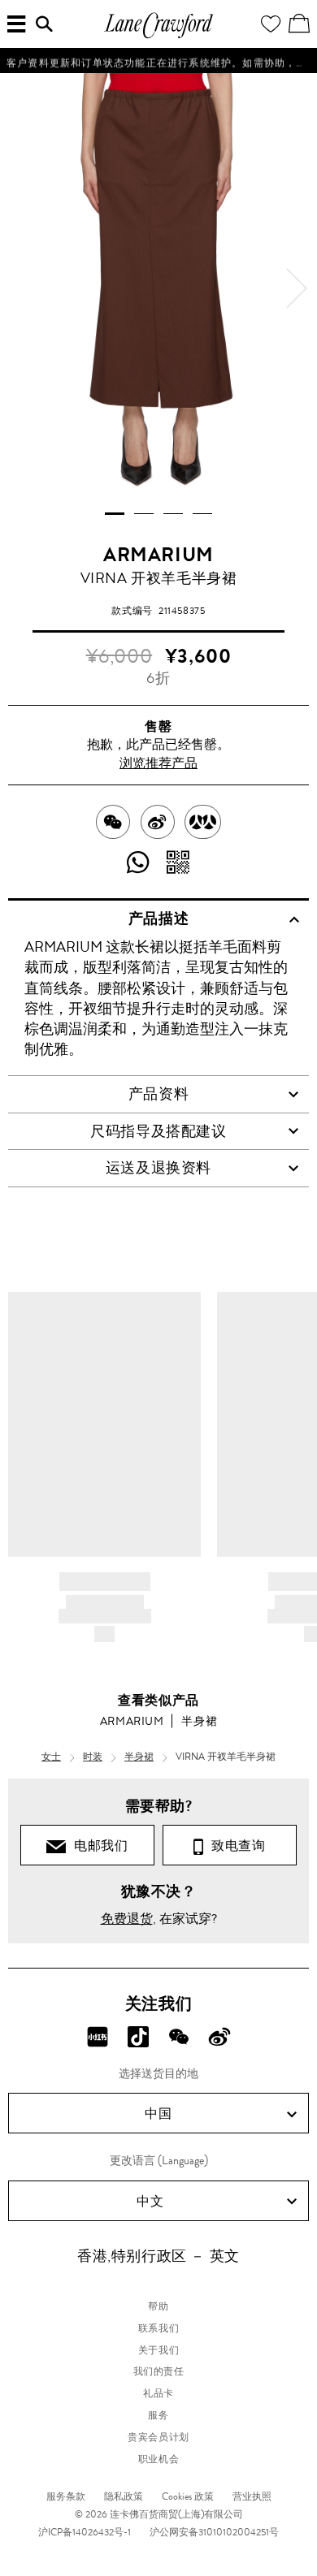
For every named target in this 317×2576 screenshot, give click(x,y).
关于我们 (158, 2350)
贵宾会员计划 (158, 2437)
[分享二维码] (178, 863)
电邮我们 (98, 1846)
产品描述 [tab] (158, 918)
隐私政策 (124, 2496)
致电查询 (235, 1846)
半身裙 (199, 1721)
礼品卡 (158, 2393)
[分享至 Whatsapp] (139, 863)
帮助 (158, 2306)
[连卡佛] (158, 36)
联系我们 (158, 2328)
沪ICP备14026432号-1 (85, 2532)
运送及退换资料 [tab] (158, 1168)
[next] (297, 288)
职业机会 (158, 2459)
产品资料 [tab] (158, 1094)
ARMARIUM (158, 555)
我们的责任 (159, 2371)
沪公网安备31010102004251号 (214, 2532)
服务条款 (66, 2496)
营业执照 (252, 2496)
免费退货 (127, 1919)
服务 (158, 2415)
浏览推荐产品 (158, 763)
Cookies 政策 (188, 2496)
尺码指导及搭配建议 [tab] (158, 1131)
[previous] (20, 288)
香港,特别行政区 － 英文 (158, 2256)
